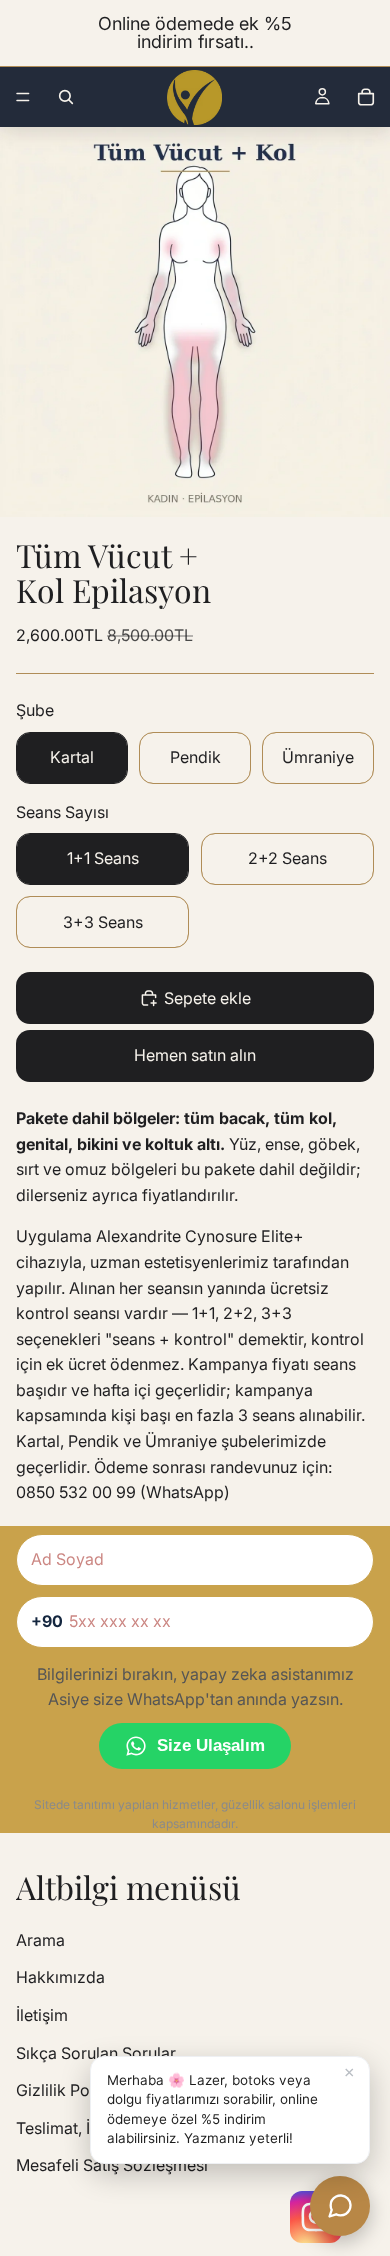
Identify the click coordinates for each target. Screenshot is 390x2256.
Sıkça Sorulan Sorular (96, 2053)
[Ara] (66, 97)
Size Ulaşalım (211, 1745)
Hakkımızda (60, 1977)
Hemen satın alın (195, 1055)
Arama (40, 1940)
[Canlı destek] (340, 2206)
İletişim (42, 2015)
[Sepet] (366, 97)
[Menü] (23, 97)
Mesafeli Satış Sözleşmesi (112, 2165)
